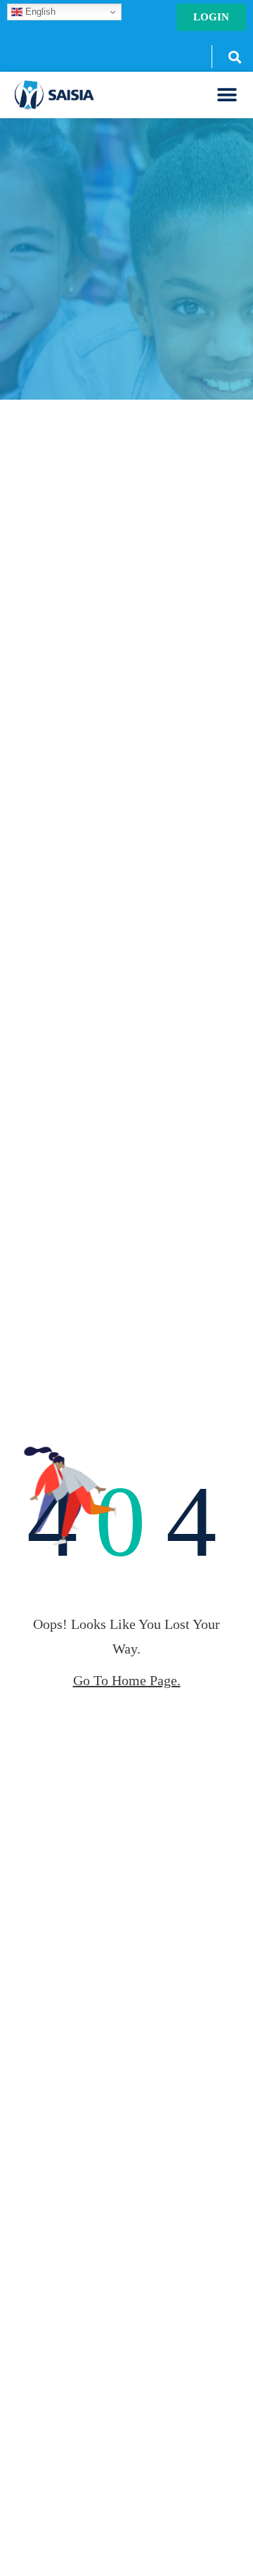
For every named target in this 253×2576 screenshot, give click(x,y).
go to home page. (127, 1680)
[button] (234, 57)
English (39, 12)
